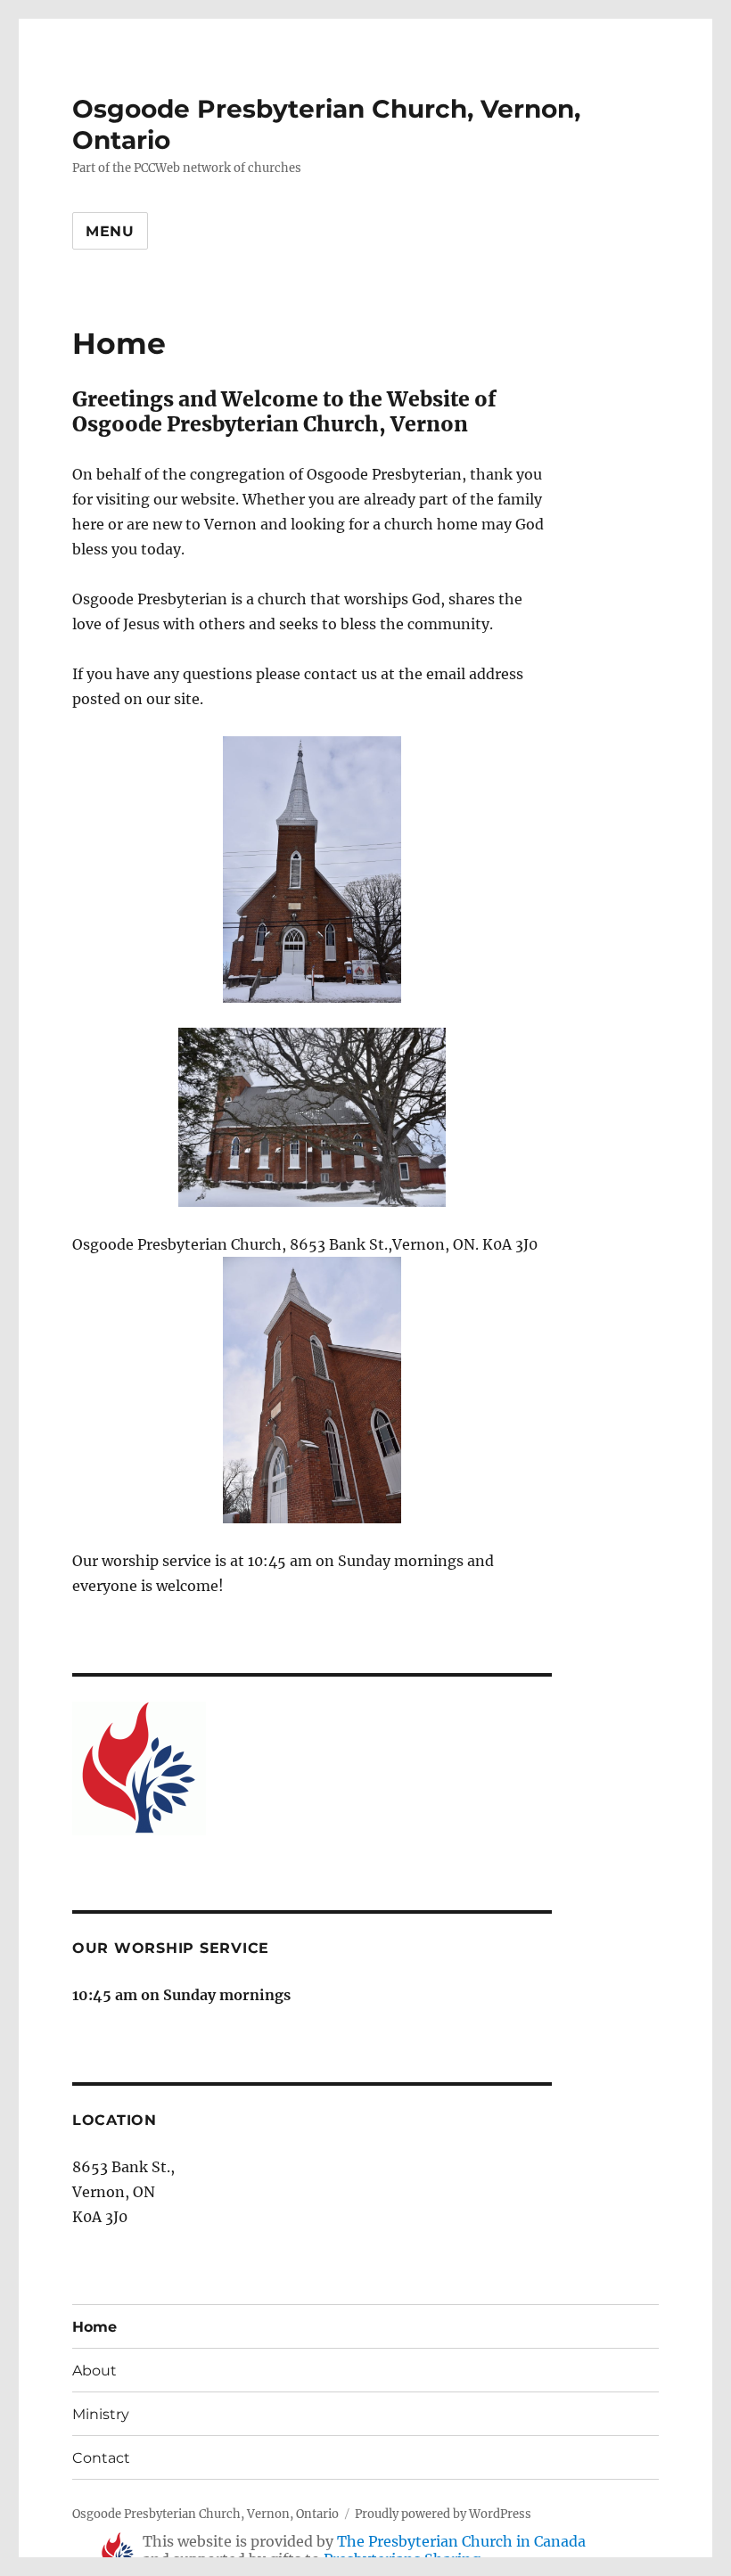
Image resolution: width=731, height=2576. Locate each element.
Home (94, 2327)
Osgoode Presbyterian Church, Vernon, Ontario (205, 2514)
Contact (101, 2458)
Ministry (101, 2414)
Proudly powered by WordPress (443, 2514)
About (94, 2371)
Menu (110, 231)
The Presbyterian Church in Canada (461, 2541)
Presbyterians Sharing (402, 2559)
